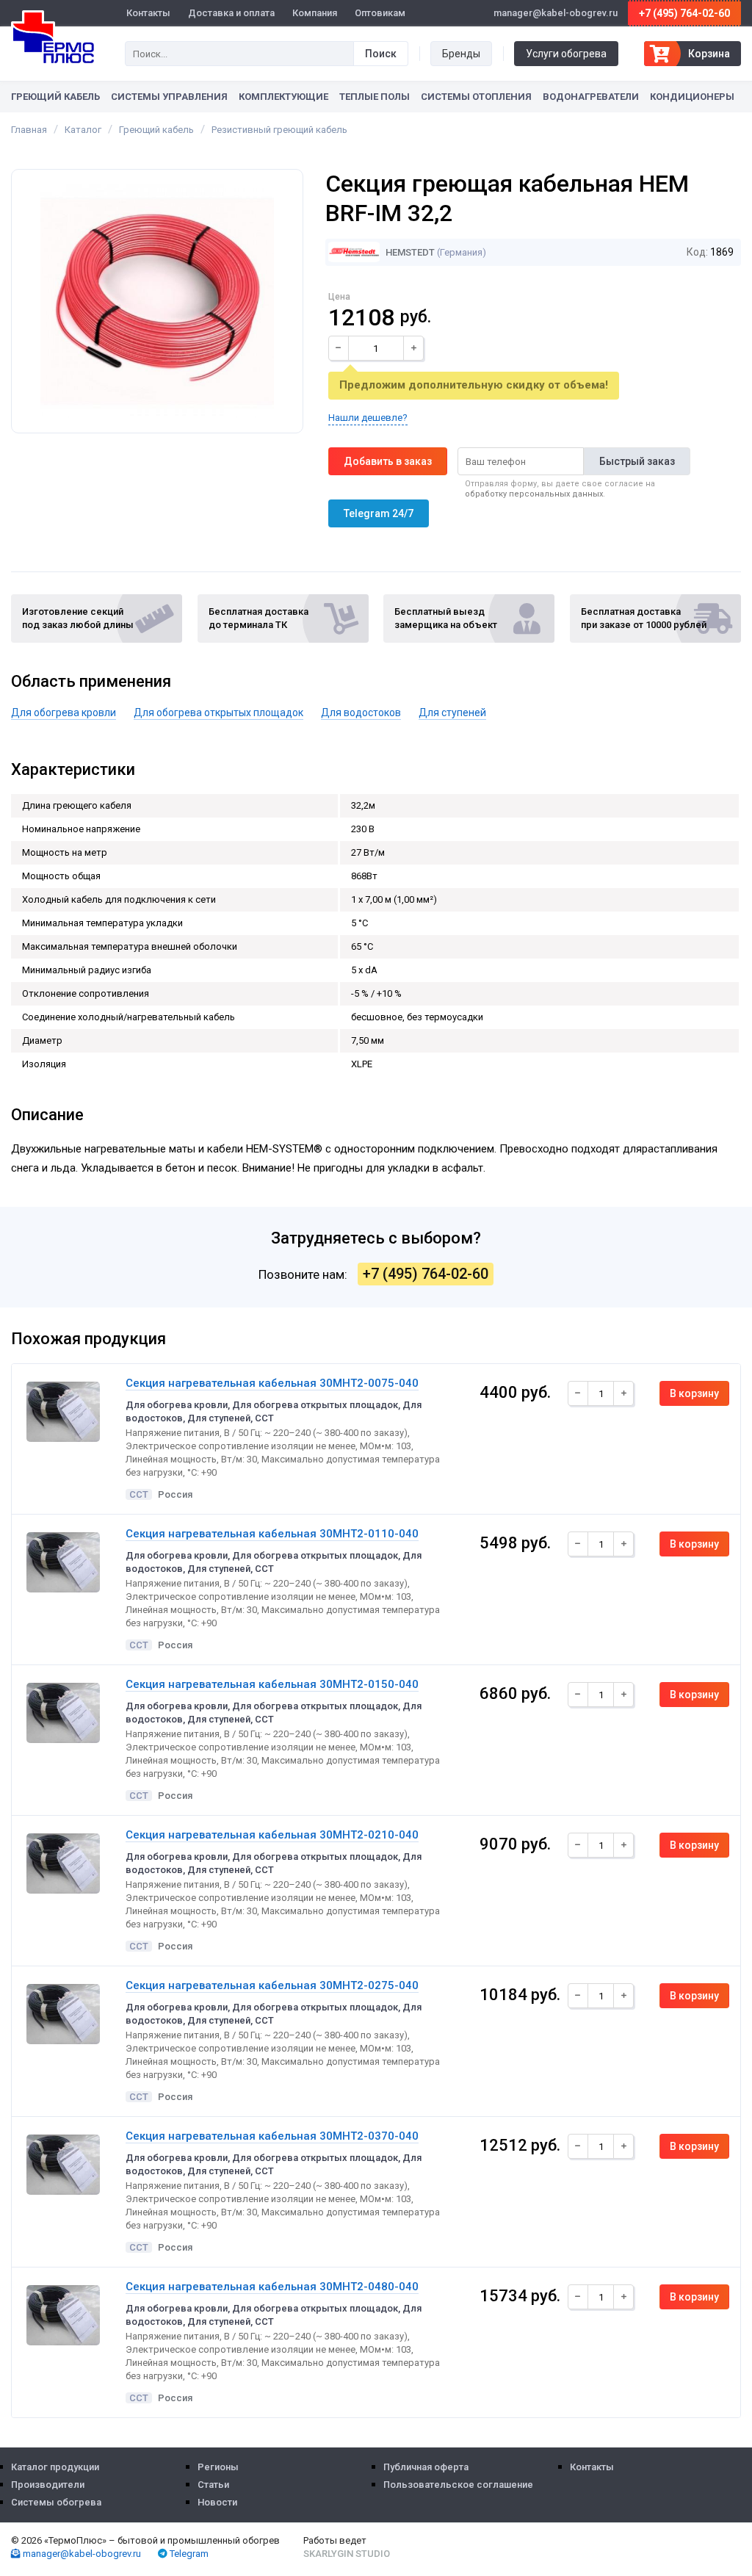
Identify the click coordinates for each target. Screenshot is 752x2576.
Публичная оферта (426, 2467)
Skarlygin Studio (347, 2554)
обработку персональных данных (534, 494)
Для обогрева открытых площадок (218, 712)
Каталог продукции (55, 2467)
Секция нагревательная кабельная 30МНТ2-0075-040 (272, 1383)
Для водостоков (361, 712)
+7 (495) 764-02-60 (684, 13)
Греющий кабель (55, 97)
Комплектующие (283, 97)
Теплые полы (375, 97)
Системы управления (169, 97)
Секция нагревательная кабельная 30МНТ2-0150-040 (272, 1684)
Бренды (461, 54)
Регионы (218, 2467)
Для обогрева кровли (64, 712)
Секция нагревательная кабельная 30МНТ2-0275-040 (272, 1985)
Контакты (148, 13)
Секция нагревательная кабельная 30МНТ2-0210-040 (272, 1835)
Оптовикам (380, 13)
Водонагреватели (591, 97)
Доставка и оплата (231, 13)
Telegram (188, 2554)
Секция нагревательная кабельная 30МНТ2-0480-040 (272, 2287)
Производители (48, 2485)
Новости (217, 2502)
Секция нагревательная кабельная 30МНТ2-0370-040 (272, 2136)
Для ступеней (452, 712)
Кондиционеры (692, 97)
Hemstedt (409, 252)
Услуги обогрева (566, 54)
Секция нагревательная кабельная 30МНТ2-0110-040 (272, 1534)
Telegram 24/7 (379, 513)
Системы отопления (476, 97)
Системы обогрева (56, 2502)
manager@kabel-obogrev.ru (81, 2554)
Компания (315, 13)
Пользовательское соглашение (458, 2485)
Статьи (213, 2485)
